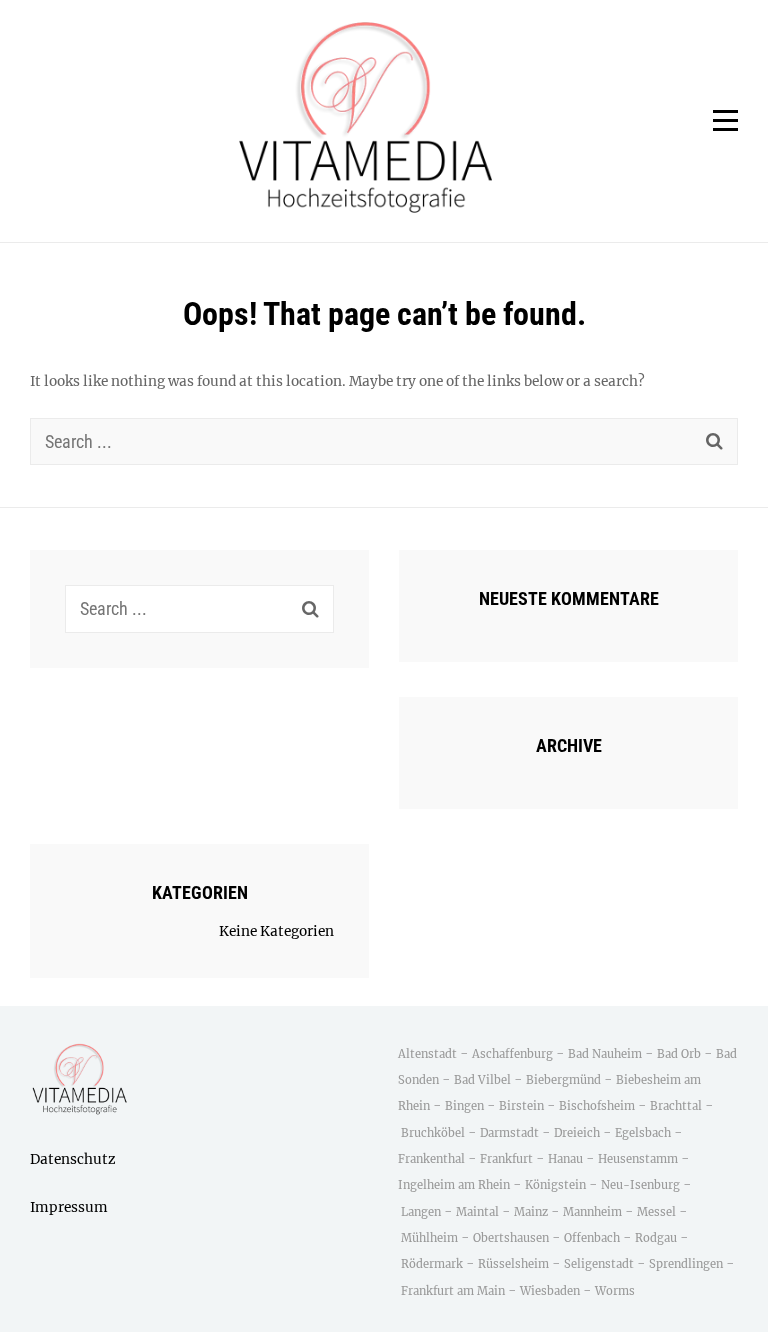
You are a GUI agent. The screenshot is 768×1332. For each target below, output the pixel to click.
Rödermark (432, 1264)
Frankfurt (506, 1159)
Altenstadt (427, 1054)
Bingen (464, 1106)
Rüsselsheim (513, 1264)
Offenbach (592, 1238)
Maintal (477, 1212)
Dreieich (577, 1133)
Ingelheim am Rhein (454, 1185)
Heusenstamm (639, 1159)
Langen (421, 1212)
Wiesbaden (550, 1291)
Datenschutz (73, 1159)
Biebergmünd (563, 1080)
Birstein (521, 1106)
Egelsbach (643, 1133)
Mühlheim (429, 1238)
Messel (656, 1212)
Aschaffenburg (512, 1054)
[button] (366, 121)
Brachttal (676, 1106)
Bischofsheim (597, 1106)
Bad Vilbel (482, 1080)
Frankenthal (431, 1159)
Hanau (565, 1159)
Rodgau (656, 1238)
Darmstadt (509, 1133)
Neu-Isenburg (640, 1185)
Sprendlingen (686, 1264)
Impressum (69, 1207)
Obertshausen (511, 1238)
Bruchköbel (433, 1133)
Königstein (555, 1185)
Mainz (531, 1212)
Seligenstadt (599, 1264)
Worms (615, 1291)
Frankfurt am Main (453, 1291)
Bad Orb (679, 1054)
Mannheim (592, 1212)
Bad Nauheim (605, 1054)
